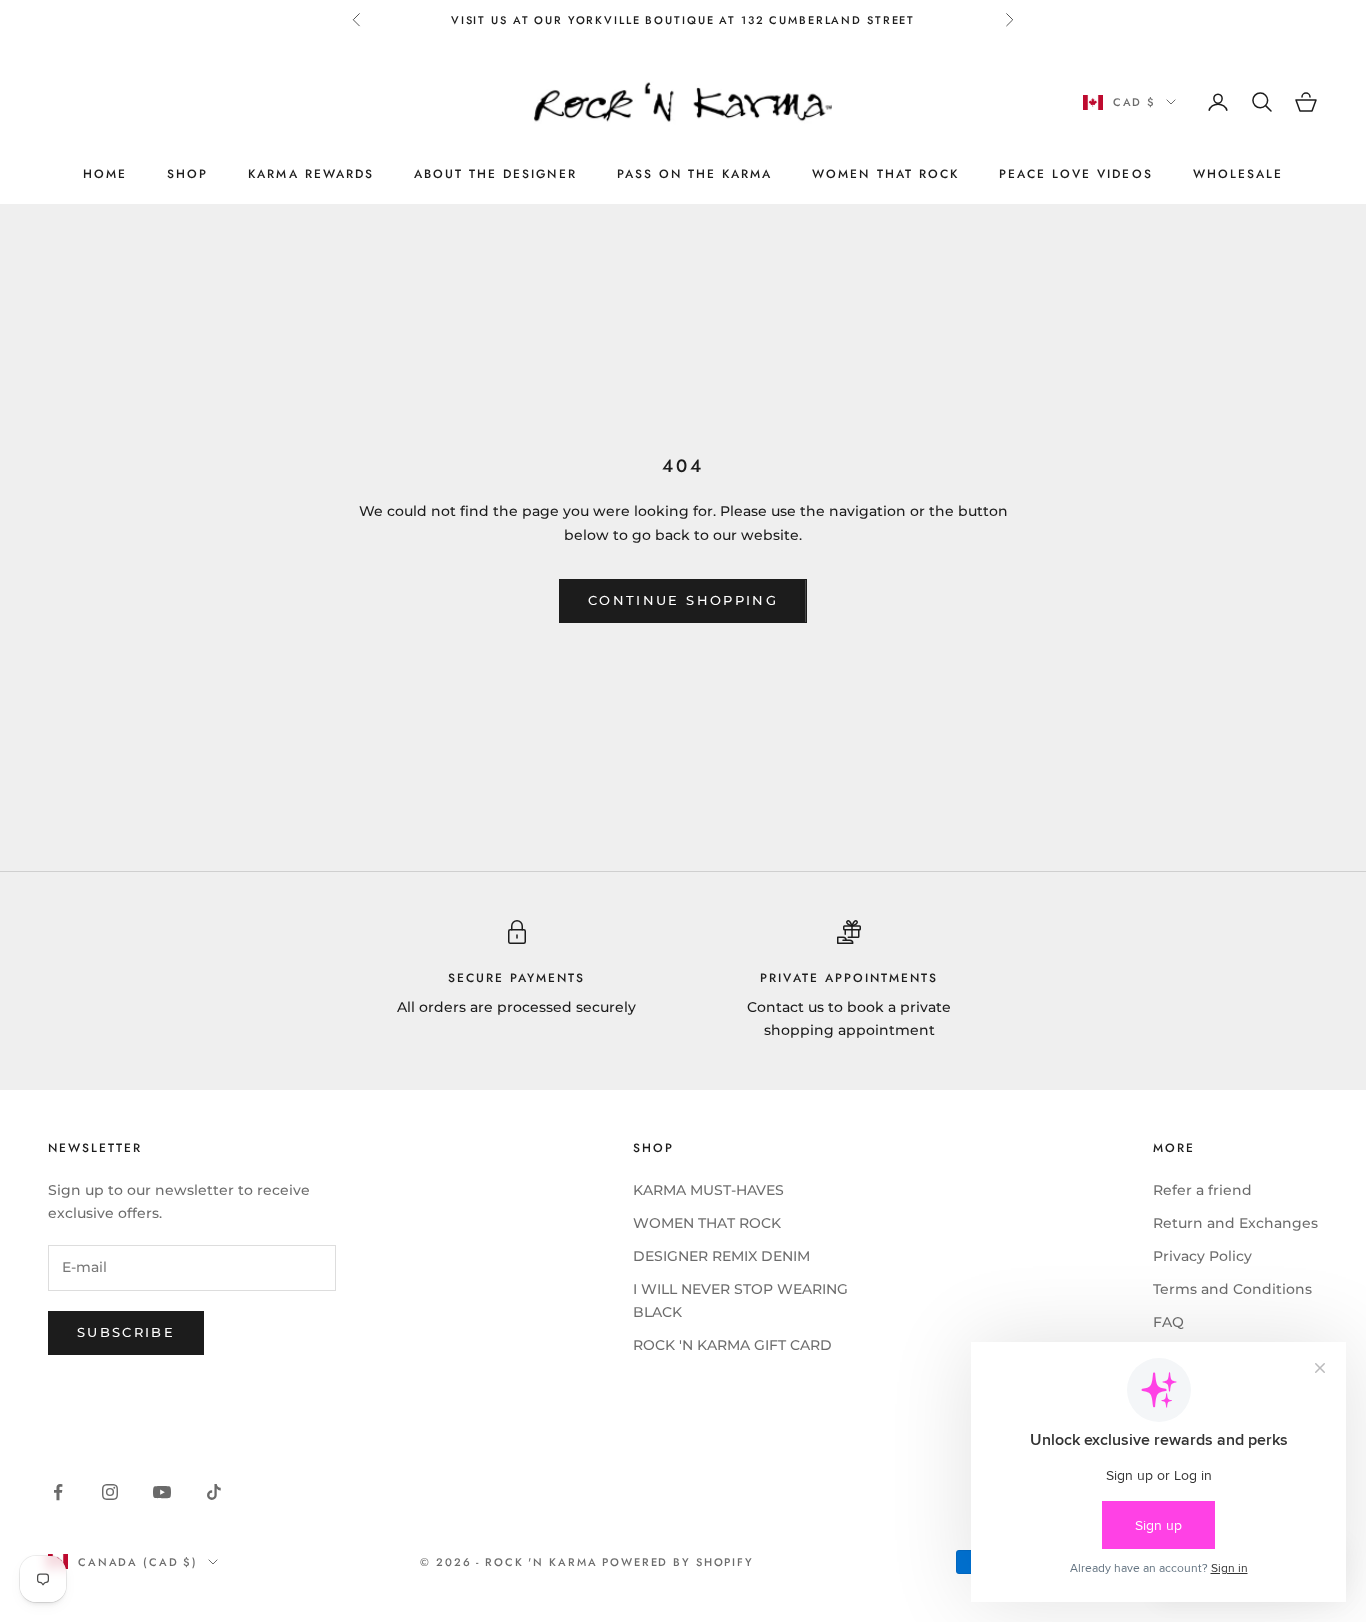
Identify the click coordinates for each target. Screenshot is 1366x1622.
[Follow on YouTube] (162, 1492)
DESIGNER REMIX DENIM (721, 1256)
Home (105, 174)
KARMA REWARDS (311, 174)
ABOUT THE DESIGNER (495, 174)
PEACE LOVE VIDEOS (1076, 174)
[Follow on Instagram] (110, 1492)
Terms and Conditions (1232, 1289)
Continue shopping (683, 600)
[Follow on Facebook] (58, 1492)
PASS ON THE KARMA (695, 174)
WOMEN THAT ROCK (885, 174)
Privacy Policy (1202, 1256)
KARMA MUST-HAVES (708, 1190)
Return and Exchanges (1235, 1223)
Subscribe (126, 1332)
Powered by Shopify (678, 1562)
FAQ (1168, 1322)
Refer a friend (1202, 1190)
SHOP (187, 174)
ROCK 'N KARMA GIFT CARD (732, 1345)
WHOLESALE (1238, 174)
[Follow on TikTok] (214, 1492)
